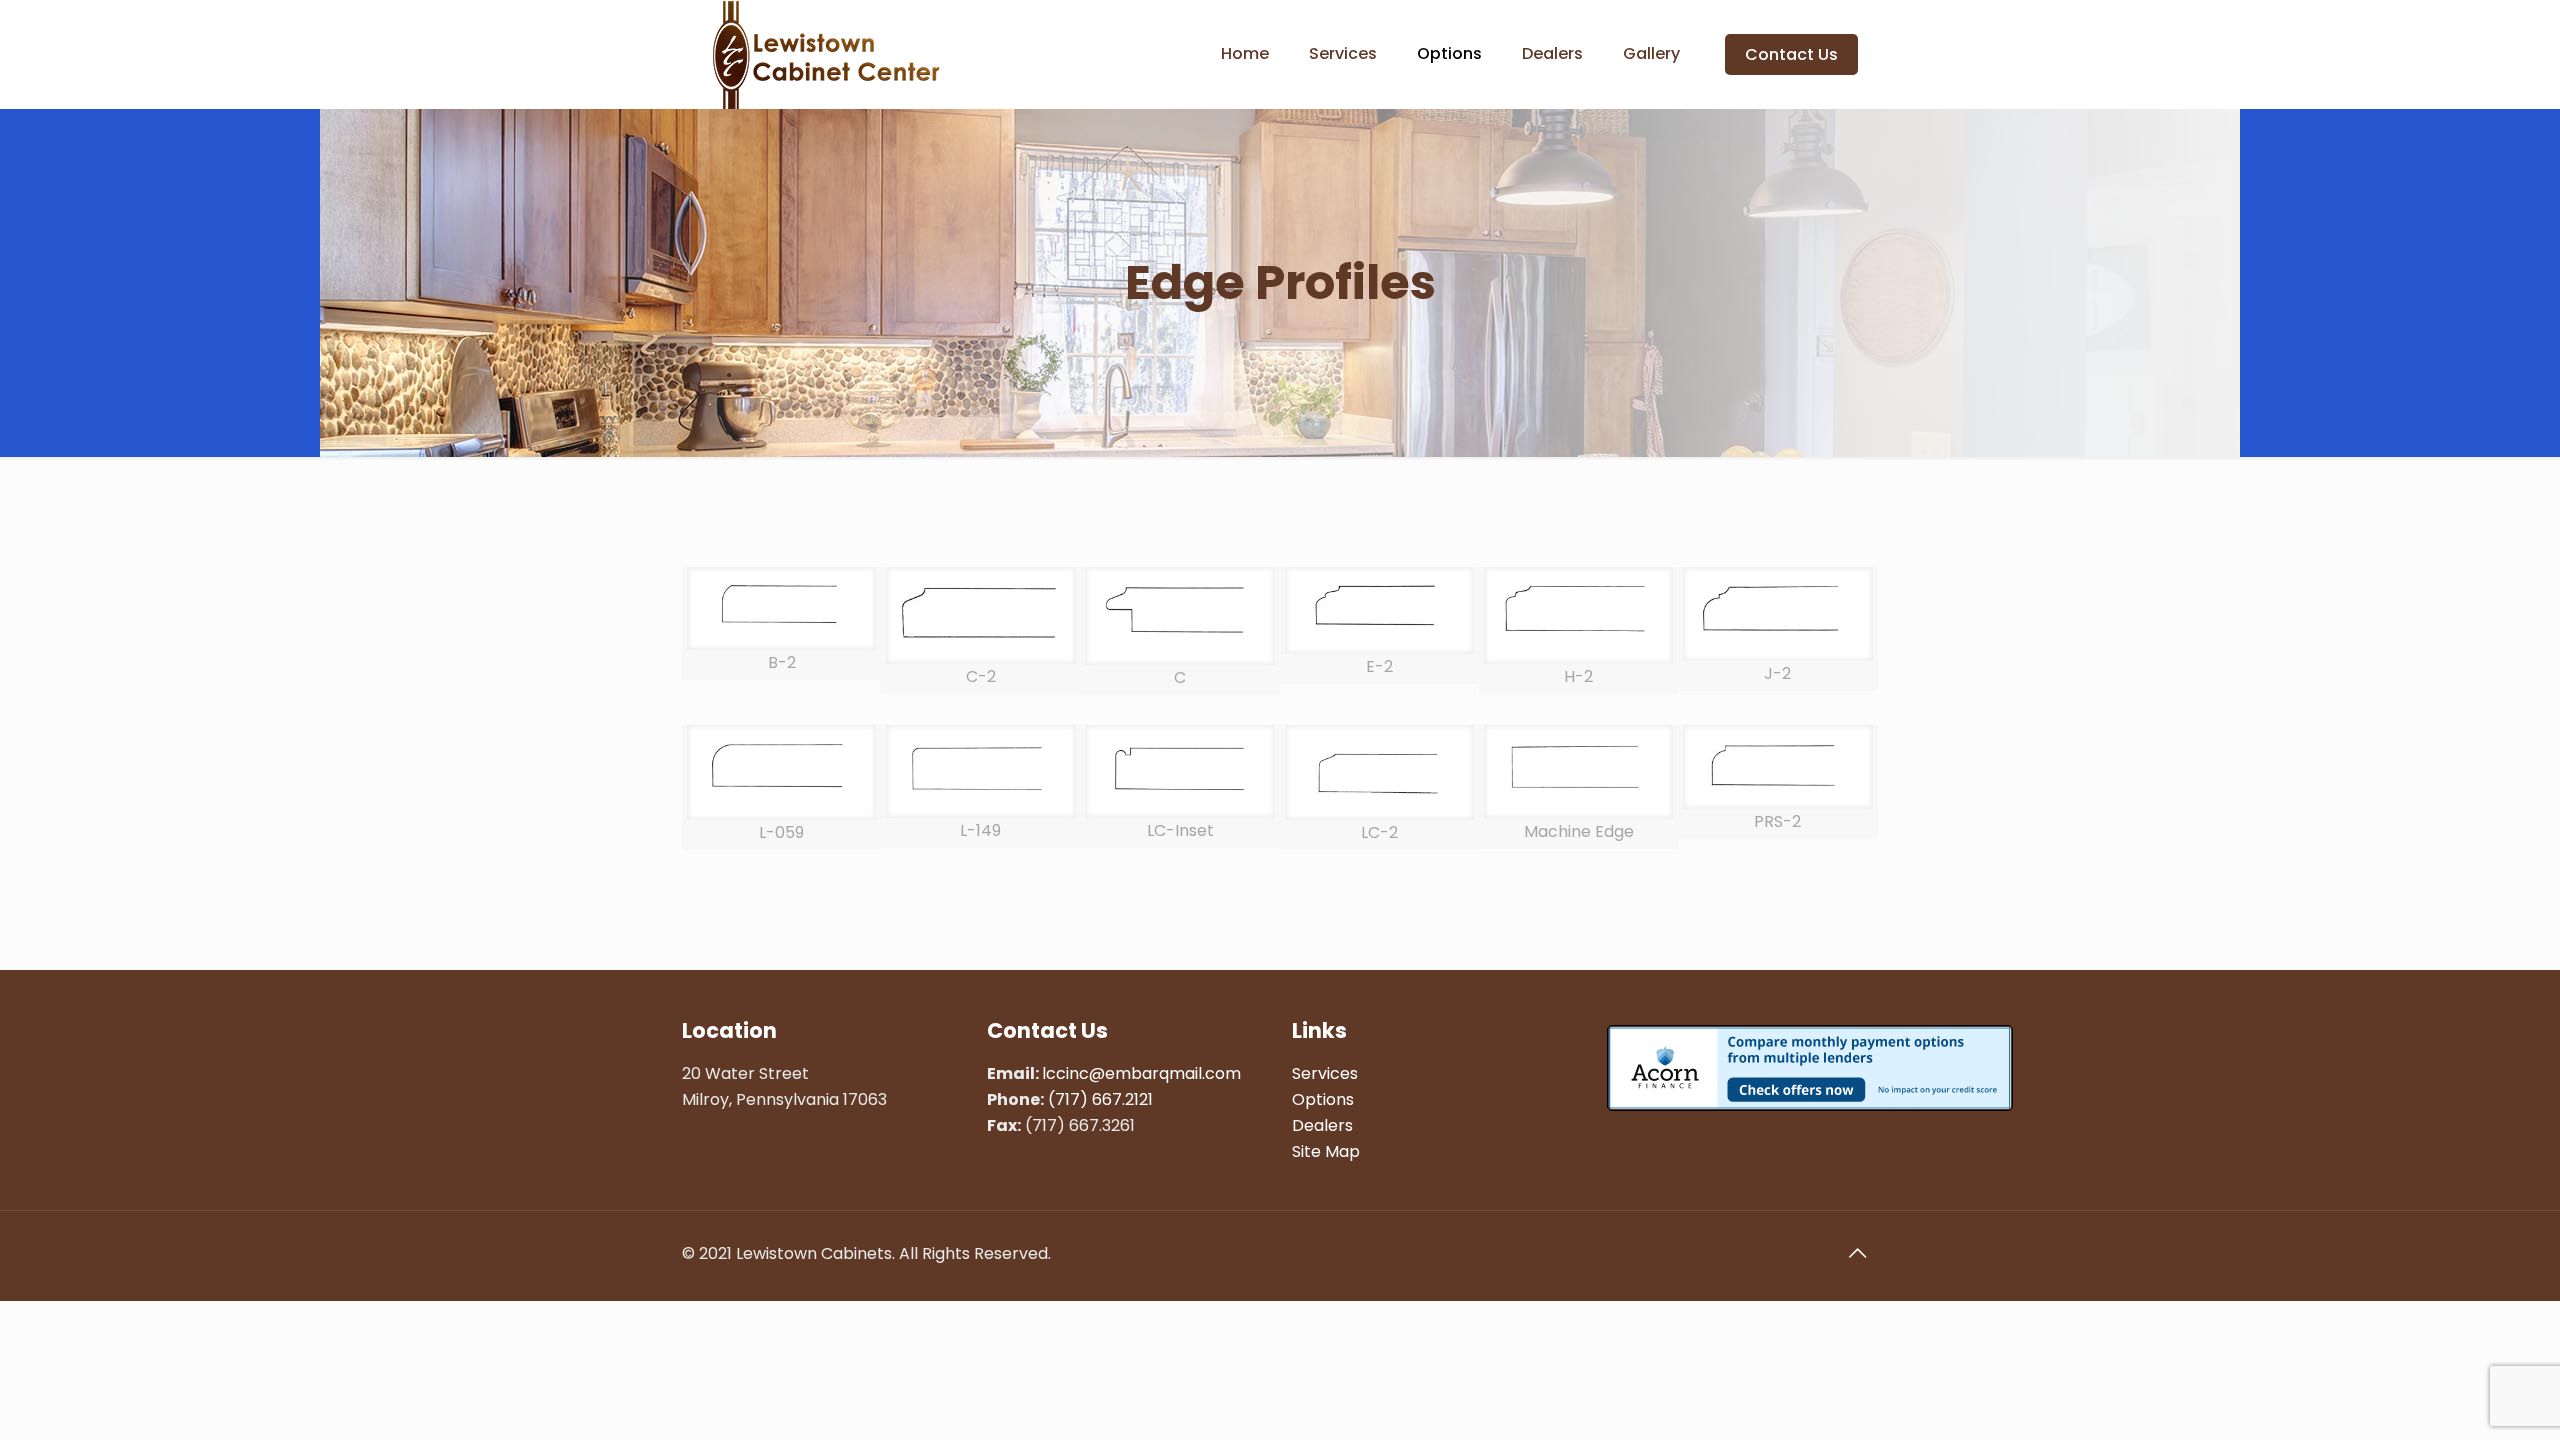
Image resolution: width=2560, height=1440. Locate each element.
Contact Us (1791, 54)
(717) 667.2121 (1100, 1099)
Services (1325, 1073)
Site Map (1326, 1151)
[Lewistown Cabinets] (826, 54)
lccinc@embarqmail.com (1141, 1073)
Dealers (1322, 1125)
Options (1323, 1099)
